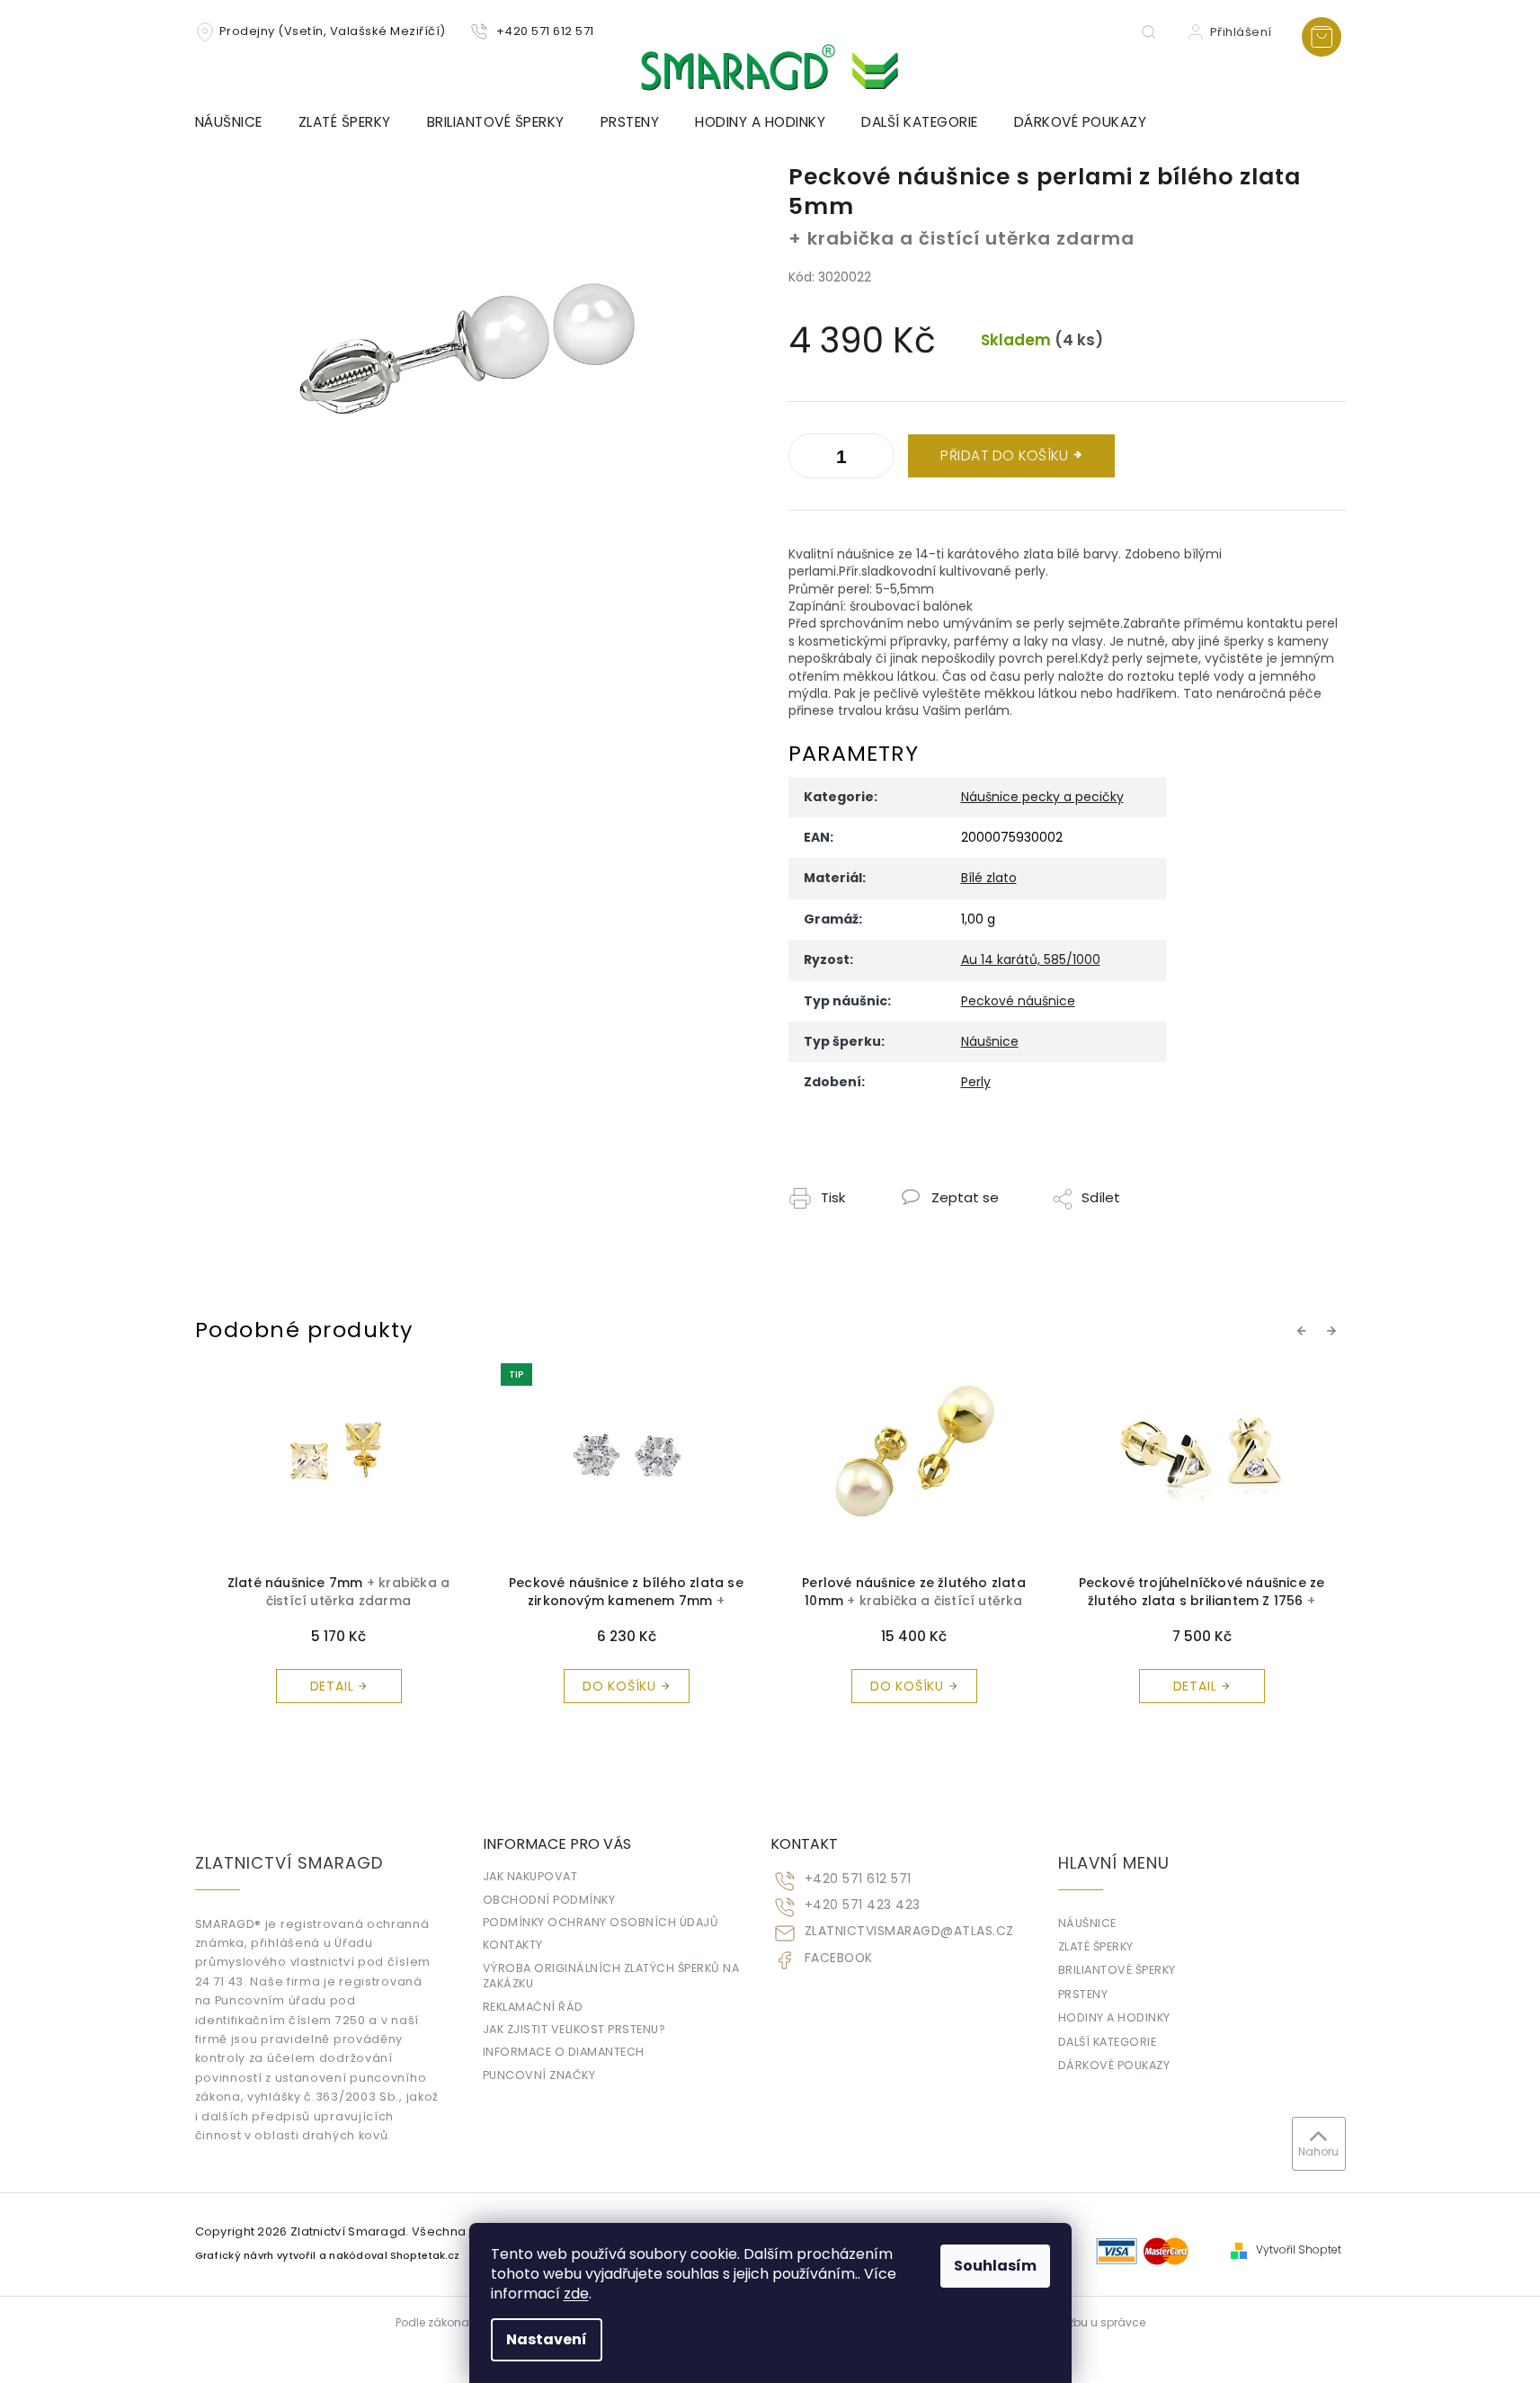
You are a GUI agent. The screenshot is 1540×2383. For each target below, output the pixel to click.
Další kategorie (1108, 2042)
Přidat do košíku (1004, 455)
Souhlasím (995, 2266)
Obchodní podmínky (549, 1900)
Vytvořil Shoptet (1299, 2250)
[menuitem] (238, 122)
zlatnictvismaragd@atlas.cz (909, 1931)
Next (1334, 1330)
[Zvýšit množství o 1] (806, 460)
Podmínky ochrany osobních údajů (601, 1922)
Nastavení (547, 2339)
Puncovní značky (539, 2075)
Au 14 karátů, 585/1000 (1031, 959)
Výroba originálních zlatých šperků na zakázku (611, 1976)
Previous (1304, 1330)
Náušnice (990, 1041)
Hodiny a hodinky (1114, 2017)
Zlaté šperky (1096, 1946)
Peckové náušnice (1018, 1001)
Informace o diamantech (564, 2052)
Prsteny (1083, 1994)
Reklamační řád (533, 2007)
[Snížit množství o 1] (877, 460)
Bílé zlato (989, 878)
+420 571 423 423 (863, 1905)
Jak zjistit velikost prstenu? (574, 2029)
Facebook (839, 1958)
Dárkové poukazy (1114, 2065)
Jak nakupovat (530, 1876)
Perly (976, 1082)
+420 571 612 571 (858, 1879)
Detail (908, 1686)
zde (576, 2294)
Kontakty (513, 1945)
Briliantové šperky (1117, 1970)
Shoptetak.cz (425, 2256)
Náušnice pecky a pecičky (1042, 797)
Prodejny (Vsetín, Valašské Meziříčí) (333, 31)
